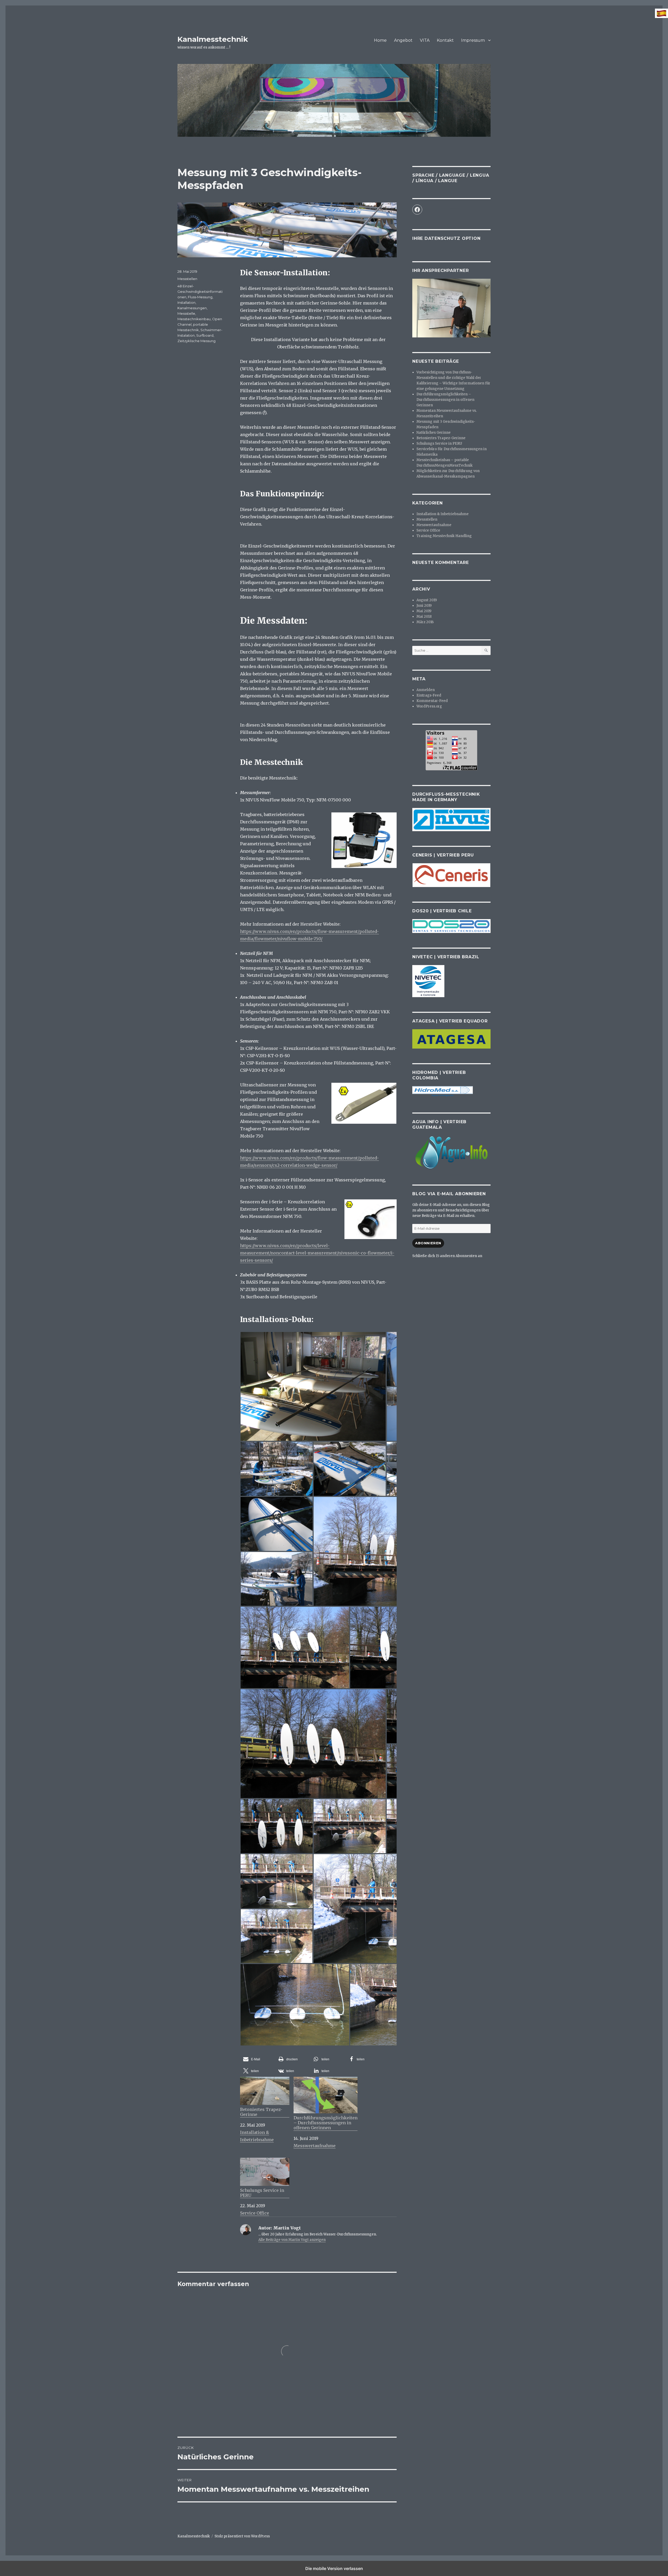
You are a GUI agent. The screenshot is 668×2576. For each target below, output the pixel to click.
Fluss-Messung (200, 297)
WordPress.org (429, 706)
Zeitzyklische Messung (196, 341)
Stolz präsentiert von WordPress (242, 2536)
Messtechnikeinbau (194, 319)
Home (380, 40)
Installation (186, 302)
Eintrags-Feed (429, 695)
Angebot (403, 40)
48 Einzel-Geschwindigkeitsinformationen (200, 291)
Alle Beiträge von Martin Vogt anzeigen (292, 2240)
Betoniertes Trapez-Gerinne (261, 2112)
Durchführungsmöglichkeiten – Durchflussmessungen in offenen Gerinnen (326, 2123)
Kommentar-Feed (432, 701)
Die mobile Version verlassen (334, 2568)
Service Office (255, 2213)
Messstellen (187, 279)
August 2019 (427, 600)
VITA (425, 40)
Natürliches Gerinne (434, 433)
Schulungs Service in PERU (262, 2193)
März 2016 (425, 622)
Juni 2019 (424, 606)
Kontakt (445, 40)
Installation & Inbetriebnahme (443, 514)
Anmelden (426, 690)
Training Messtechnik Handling (444, 536)
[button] (258, 2059)
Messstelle (186, 313)
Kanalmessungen (192, 308)
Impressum (473, 40)
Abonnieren (428, 1243)
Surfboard (205, 335)
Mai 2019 (424, 611)
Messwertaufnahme (315, 2146)
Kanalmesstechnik (213, 39)
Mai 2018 (424, 617)
